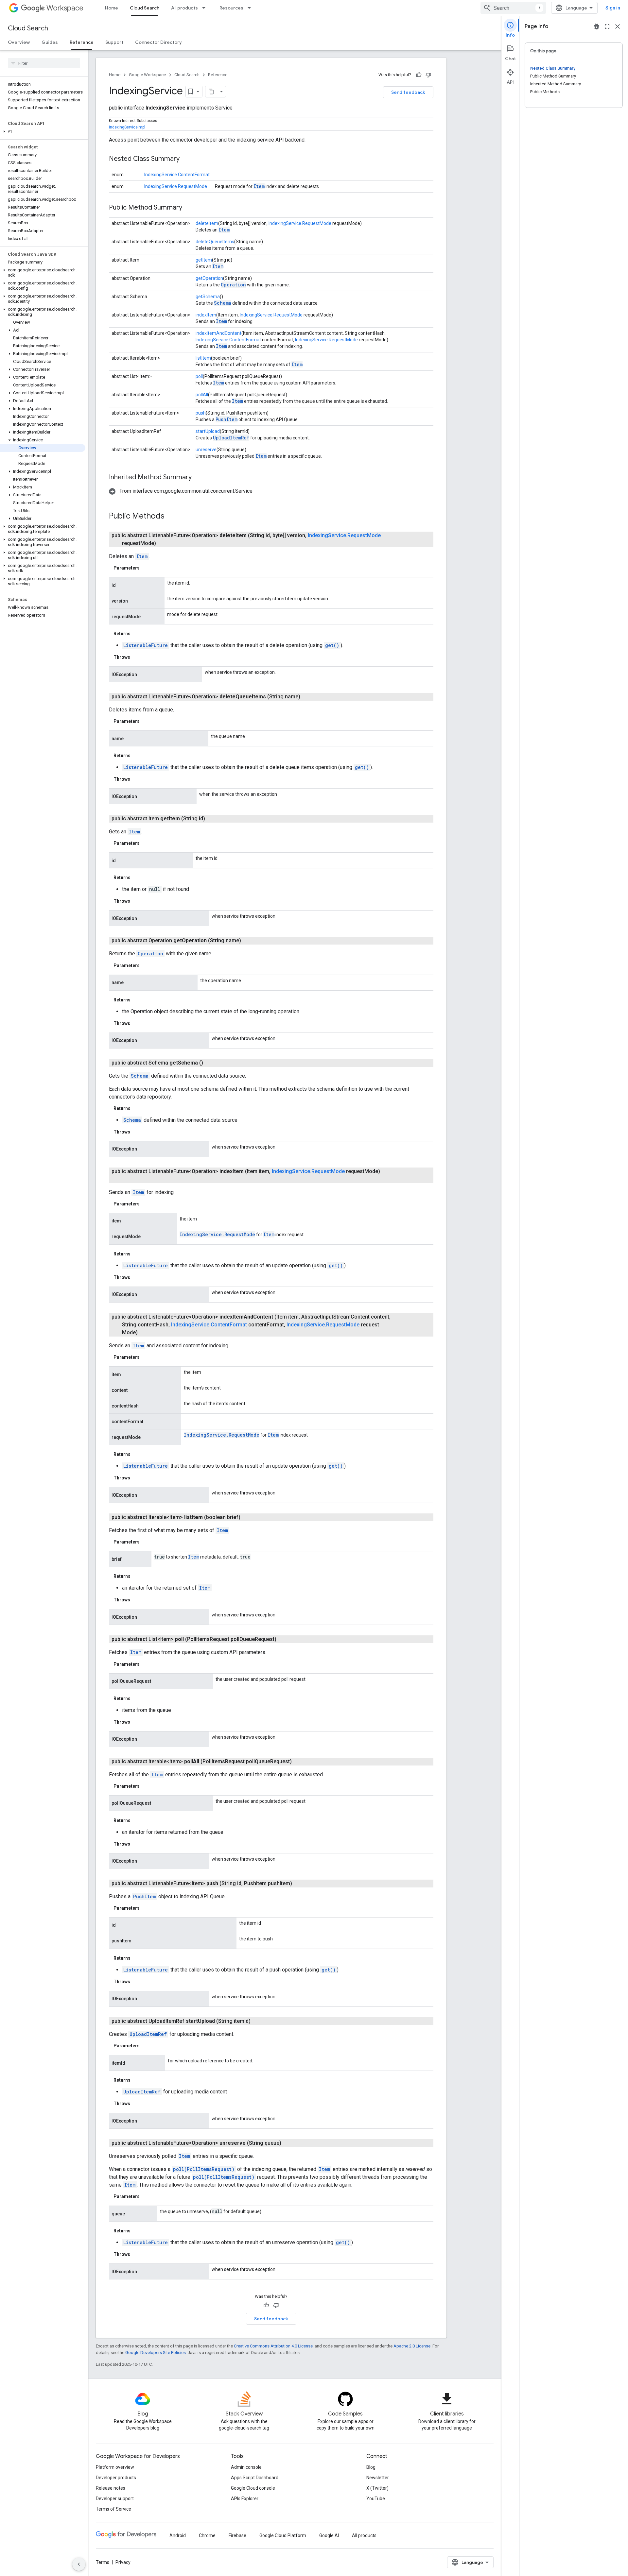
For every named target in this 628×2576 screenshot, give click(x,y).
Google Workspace (147, 75)
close (618, 26)
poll (199, 376)
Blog (371, 2467)
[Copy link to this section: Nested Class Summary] (186, 159)
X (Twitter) (377, 2488)
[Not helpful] (428, 75)
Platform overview (115, 2467)
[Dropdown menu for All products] (206, 8)
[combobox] (513, 8)
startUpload (208, 431)
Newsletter (378, 2478)
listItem (203, 358)
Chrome (207, 2535)
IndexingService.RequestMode (176, 186)
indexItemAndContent (218, 333)
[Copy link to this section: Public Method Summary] (189, 208)
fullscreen (607, 26)
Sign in (613, 8)
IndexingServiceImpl (127, 127)
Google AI (329, 2535)
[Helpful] (419, 75)
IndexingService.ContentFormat (177, 175)
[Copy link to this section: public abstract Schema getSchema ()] (211, 1063)
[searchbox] (44, 63)
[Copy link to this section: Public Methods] (171, 517)
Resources (231, 8)
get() (332, 645)
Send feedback (408, 92)
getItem (204, 260)
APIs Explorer (245, 2499)
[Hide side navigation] (79, 2564)
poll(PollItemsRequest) (204, 2169)
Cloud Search (145, 8)
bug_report (597, 26)
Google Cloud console (253, 2488)
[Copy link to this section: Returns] (137, 634)
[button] (43, 131)
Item (259, 186)
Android (178, 2535)
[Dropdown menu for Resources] (251, 8)
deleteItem (207, 223)
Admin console (246, 2467)
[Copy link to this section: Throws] (137, 657)
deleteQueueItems (215, 242)
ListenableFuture (146, 645)
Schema (223, 303)
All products (184, 8)
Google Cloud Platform (283, 2535)
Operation (233, 285)
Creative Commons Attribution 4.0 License (273, 2346)
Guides (50, 42)
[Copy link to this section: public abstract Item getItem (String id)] (213, 819)
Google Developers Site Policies (156, 2353)
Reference (82, 42)
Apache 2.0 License (412, 2346)
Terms (103, 2562)
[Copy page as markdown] (211, 92)
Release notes (111, 2488)
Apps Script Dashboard (255, 2478)
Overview (19, 42)
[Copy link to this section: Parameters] (146, 568)
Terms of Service (113, 2509)
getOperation (209, 278)
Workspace (65, 8)
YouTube (376, 2499)
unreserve (206, 450)
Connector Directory (158, 42)
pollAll (202, 395)
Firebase (237, 2535)
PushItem (227, 419)
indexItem (206, 315)
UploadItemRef (231, 438)
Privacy (123, 2562)
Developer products (116, 2478)
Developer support (115, 2499)
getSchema (208, 297)
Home (112, 8)
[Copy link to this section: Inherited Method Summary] (198, 478)
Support (114, 42)
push (201, 413)
